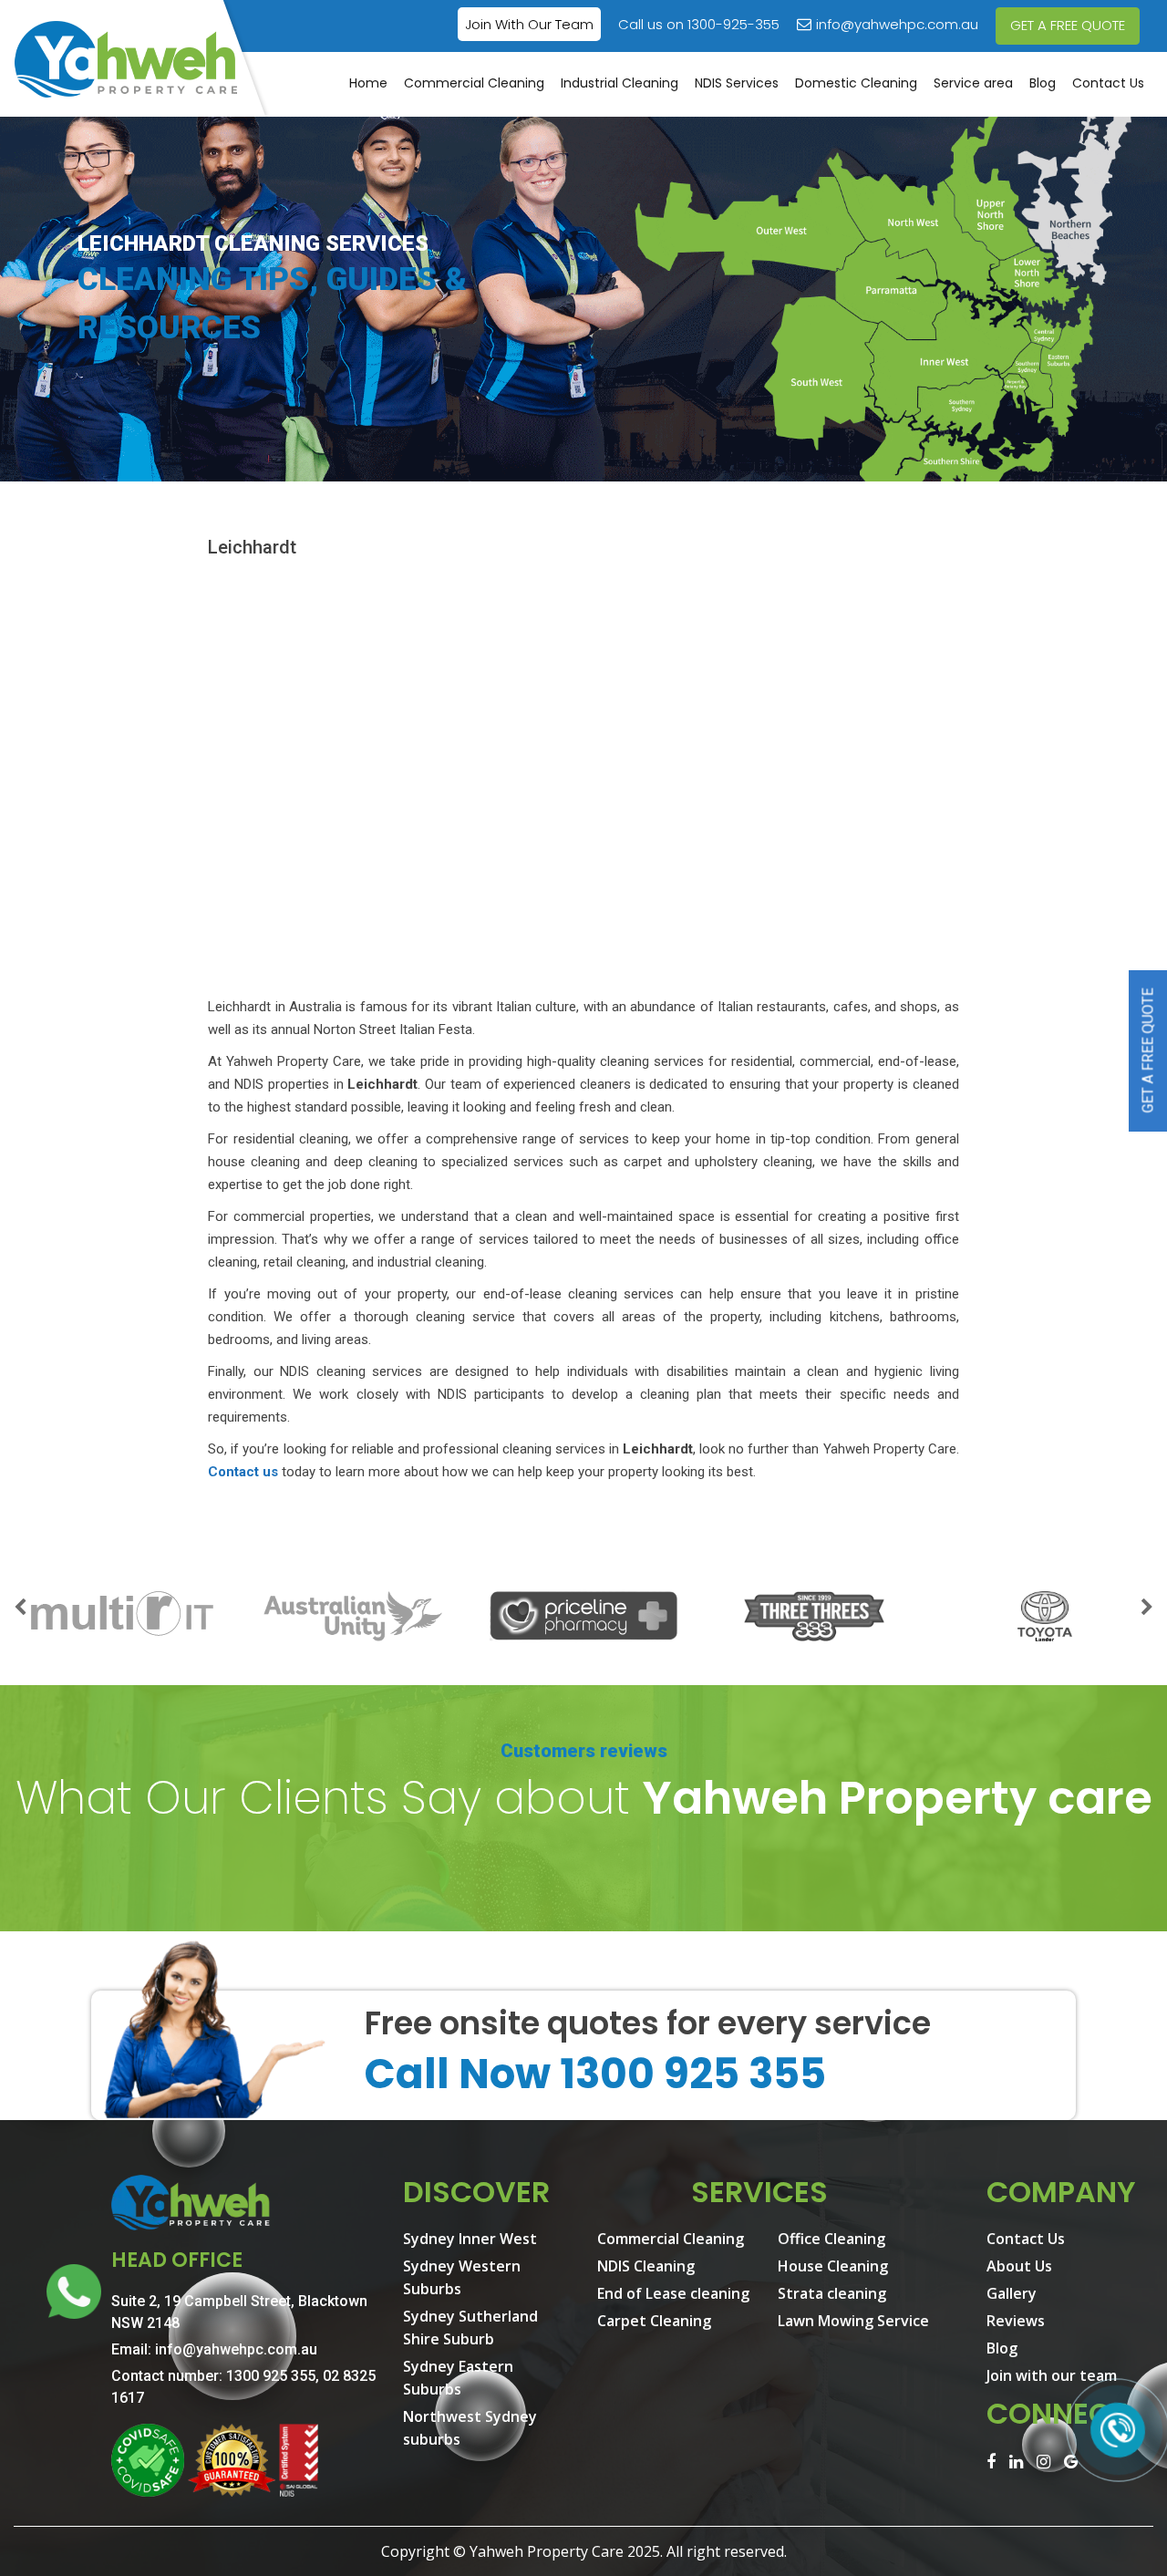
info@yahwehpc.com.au (897, 24)
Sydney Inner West (470, 2239)
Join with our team (1052, 2375)
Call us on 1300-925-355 (699, 24)
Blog (1043, 83)
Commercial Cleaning (474, 83)
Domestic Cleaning (856, 83)
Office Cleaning (831, 2239)
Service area (973, 83)
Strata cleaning (832, 2293)
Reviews (1016, 2321)
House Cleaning (833, 2266)
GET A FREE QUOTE (1068, 25)
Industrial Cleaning (620, 83)
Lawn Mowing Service (853, 2321)
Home (368, 83)
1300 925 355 (271, 2376)
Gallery (1012, 2293)
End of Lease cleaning (673, 2293)
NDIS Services (737, 83)
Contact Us (1108, 83)
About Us (1019, 2266)
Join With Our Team (529, 24)
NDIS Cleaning (646, 2266)
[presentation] (20, 1609)
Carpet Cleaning (654, 2321)
